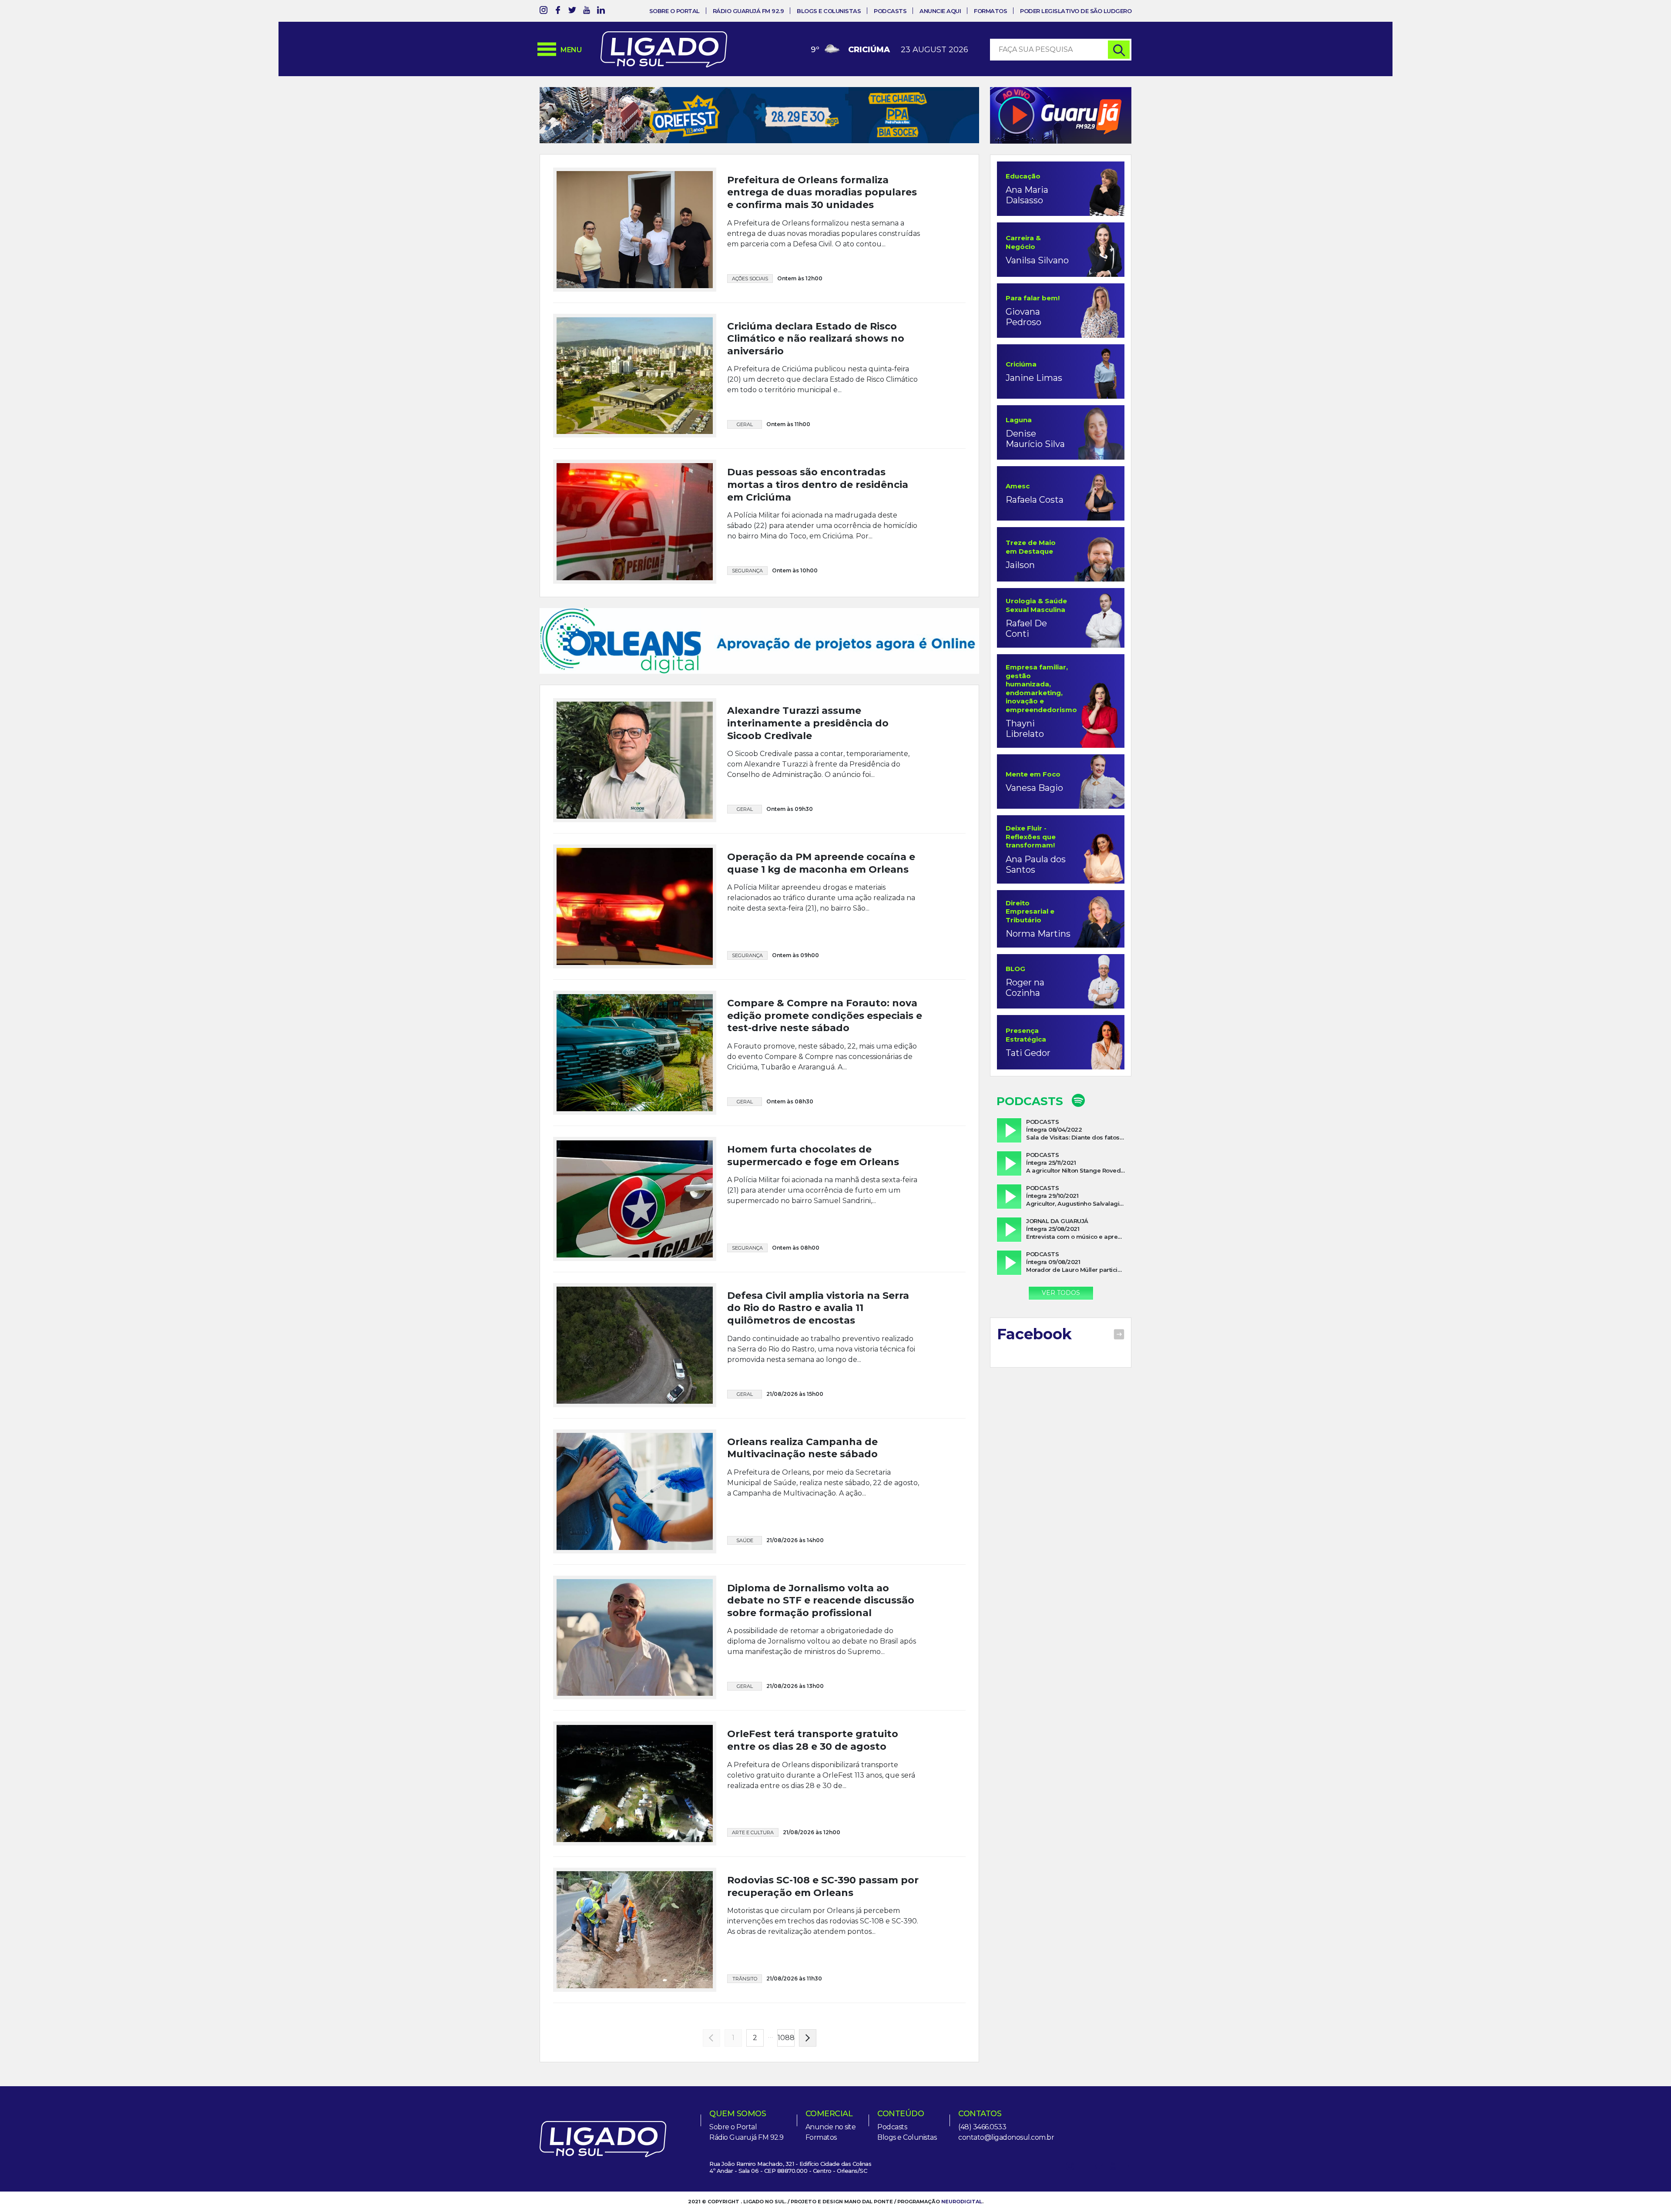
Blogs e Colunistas (829, 11)
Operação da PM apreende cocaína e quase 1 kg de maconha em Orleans (821, 882)
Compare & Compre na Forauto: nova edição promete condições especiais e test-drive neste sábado (825, 1034)
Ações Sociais (750, 279)
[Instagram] (544, 12)
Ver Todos (1061, 1293)
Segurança (747, 571)
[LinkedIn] (601, 12)
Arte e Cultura (753, 1851)
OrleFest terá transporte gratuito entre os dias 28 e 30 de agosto (813, 1759)
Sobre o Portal (674, 11)
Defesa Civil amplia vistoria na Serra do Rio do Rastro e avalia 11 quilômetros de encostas (818, 1327)
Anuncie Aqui (940, 11)
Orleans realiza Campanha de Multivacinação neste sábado (802, 1466)
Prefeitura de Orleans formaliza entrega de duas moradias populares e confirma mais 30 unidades (822, 192)
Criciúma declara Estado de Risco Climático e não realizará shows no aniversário (816, 339)
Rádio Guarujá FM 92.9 (748, 11)
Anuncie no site (831, 2146)
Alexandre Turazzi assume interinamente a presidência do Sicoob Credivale (808, 742)
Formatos (990, 11)
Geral (745, 424)
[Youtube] (587, 12)
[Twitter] (572, 12)
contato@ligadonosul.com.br (1006, 2156)
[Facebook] (558, 12)
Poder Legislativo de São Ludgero (1076, 11)
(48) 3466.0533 (982, 2146)
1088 (786, 2056)
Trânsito (745, 1997)
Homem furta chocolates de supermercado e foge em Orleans (813, 1174)
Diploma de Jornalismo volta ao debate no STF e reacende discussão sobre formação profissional (821, 1619)
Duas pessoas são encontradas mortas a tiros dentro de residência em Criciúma (818, 484)
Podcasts (890, 11)
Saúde (745, 1559)
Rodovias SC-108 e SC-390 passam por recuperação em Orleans (823, 1905)
